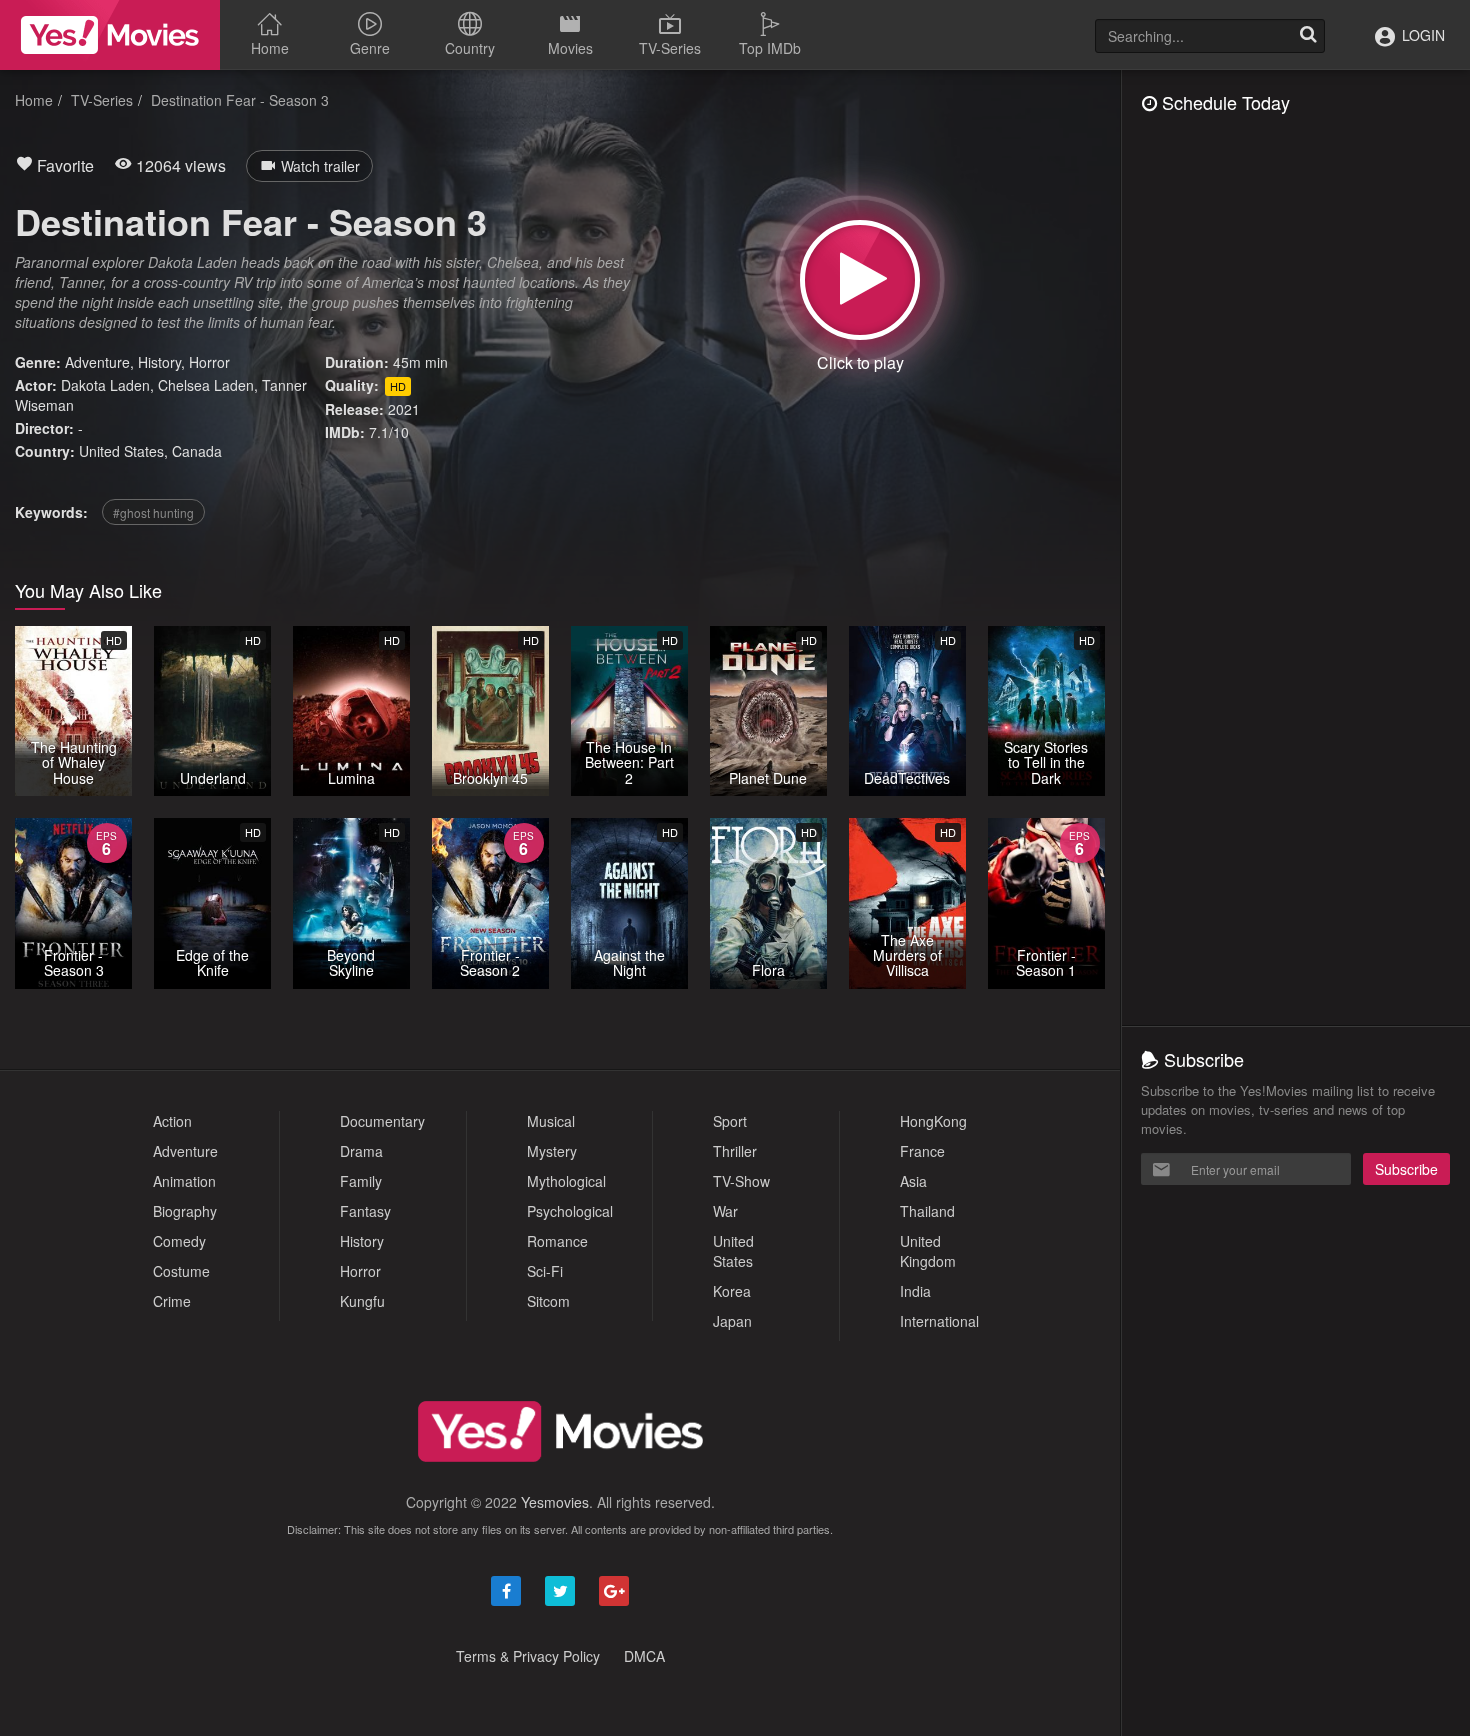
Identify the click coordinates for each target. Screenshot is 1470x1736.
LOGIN (1421, 35)
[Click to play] (860, 280)
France (922, 1151)
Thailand (927, 1211)
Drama (361, 1151)
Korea (732, 1291)
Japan (732, 1321)
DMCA (644, 1656)
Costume (181, 1271)
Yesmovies (555, 1502)
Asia (913, 1181)
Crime (172, 1301)
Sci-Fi (545, 1271)
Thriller (735, 1151)
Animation (184, 1181)
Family (361, 1181)
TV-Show (741, 1181)
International (939, 1321)
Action (172, 1121)
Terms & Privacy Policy (528, 1656)
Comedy (179, 1241)
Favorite (63, 165)
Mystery (552, 1151)
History (159, 362)
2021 (404, 409)
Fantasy (365, 1211)
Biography (185, 1211)
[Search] (1308, 36)
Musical (551, 1121)
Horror (209, 362)
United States (121, 451)
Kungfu (362, 1301)
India (915, 1291)
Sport (730, 1121)
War (725, 1211)
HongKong (933, 1121)
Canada (197, 451)
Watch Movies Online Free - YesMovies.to (110, 35)
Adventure (97, 362)
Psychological (570, 1211)
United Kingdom (928, 1251)
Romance (557, 1241)
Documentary (382, 1121)
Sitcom (548, 1301)
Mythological (566, 1181)
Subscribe (1406, 1169)
